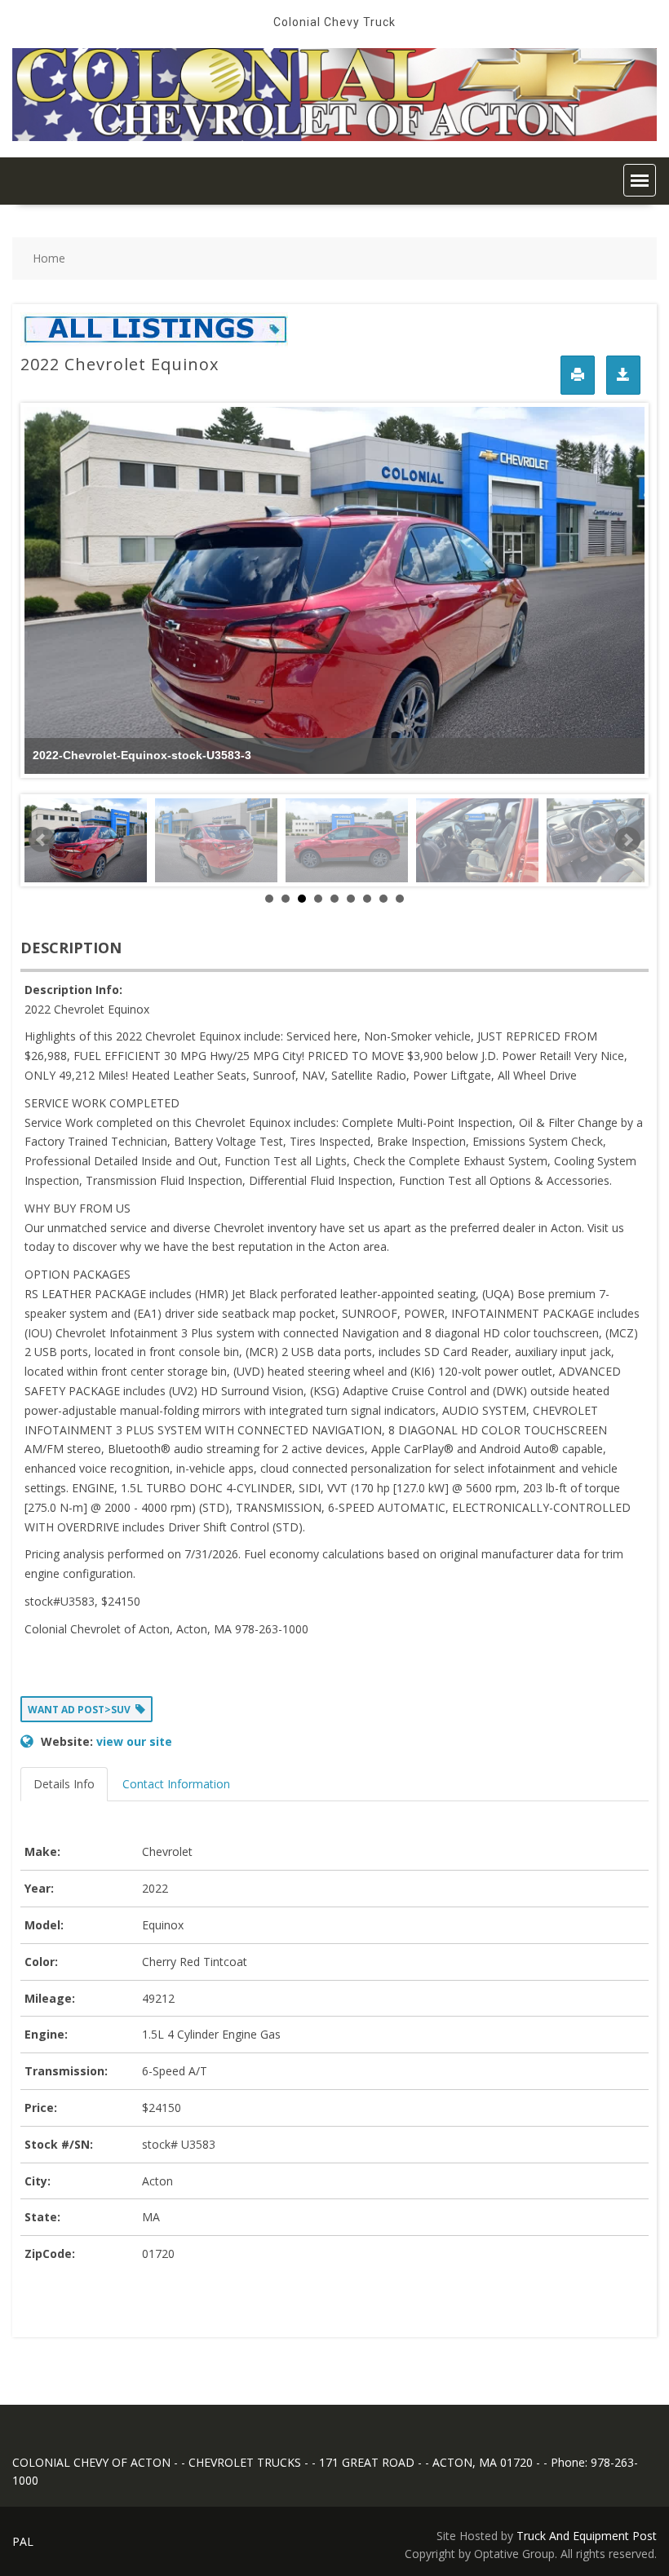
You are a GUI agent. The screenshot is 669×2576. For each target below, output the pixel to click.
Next (627, 840)
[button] (640, 180)
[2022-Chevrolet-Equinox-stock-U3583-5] (347, 840)
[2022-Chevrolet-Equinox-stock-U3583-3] (86, 840)
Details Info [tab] (64, 1784)
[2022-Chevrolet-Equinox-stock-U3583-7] (608, 840)
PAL (23, 2541)
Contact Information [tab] (176, 1784)
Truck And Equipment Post (587, 2536)
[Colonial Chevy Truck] (334, 137)
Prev (42, 840)
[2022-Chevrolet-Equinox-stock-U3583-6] (477, 840)
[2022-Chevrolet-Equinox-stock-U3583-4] (216, 840)
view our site (134, 1741)
